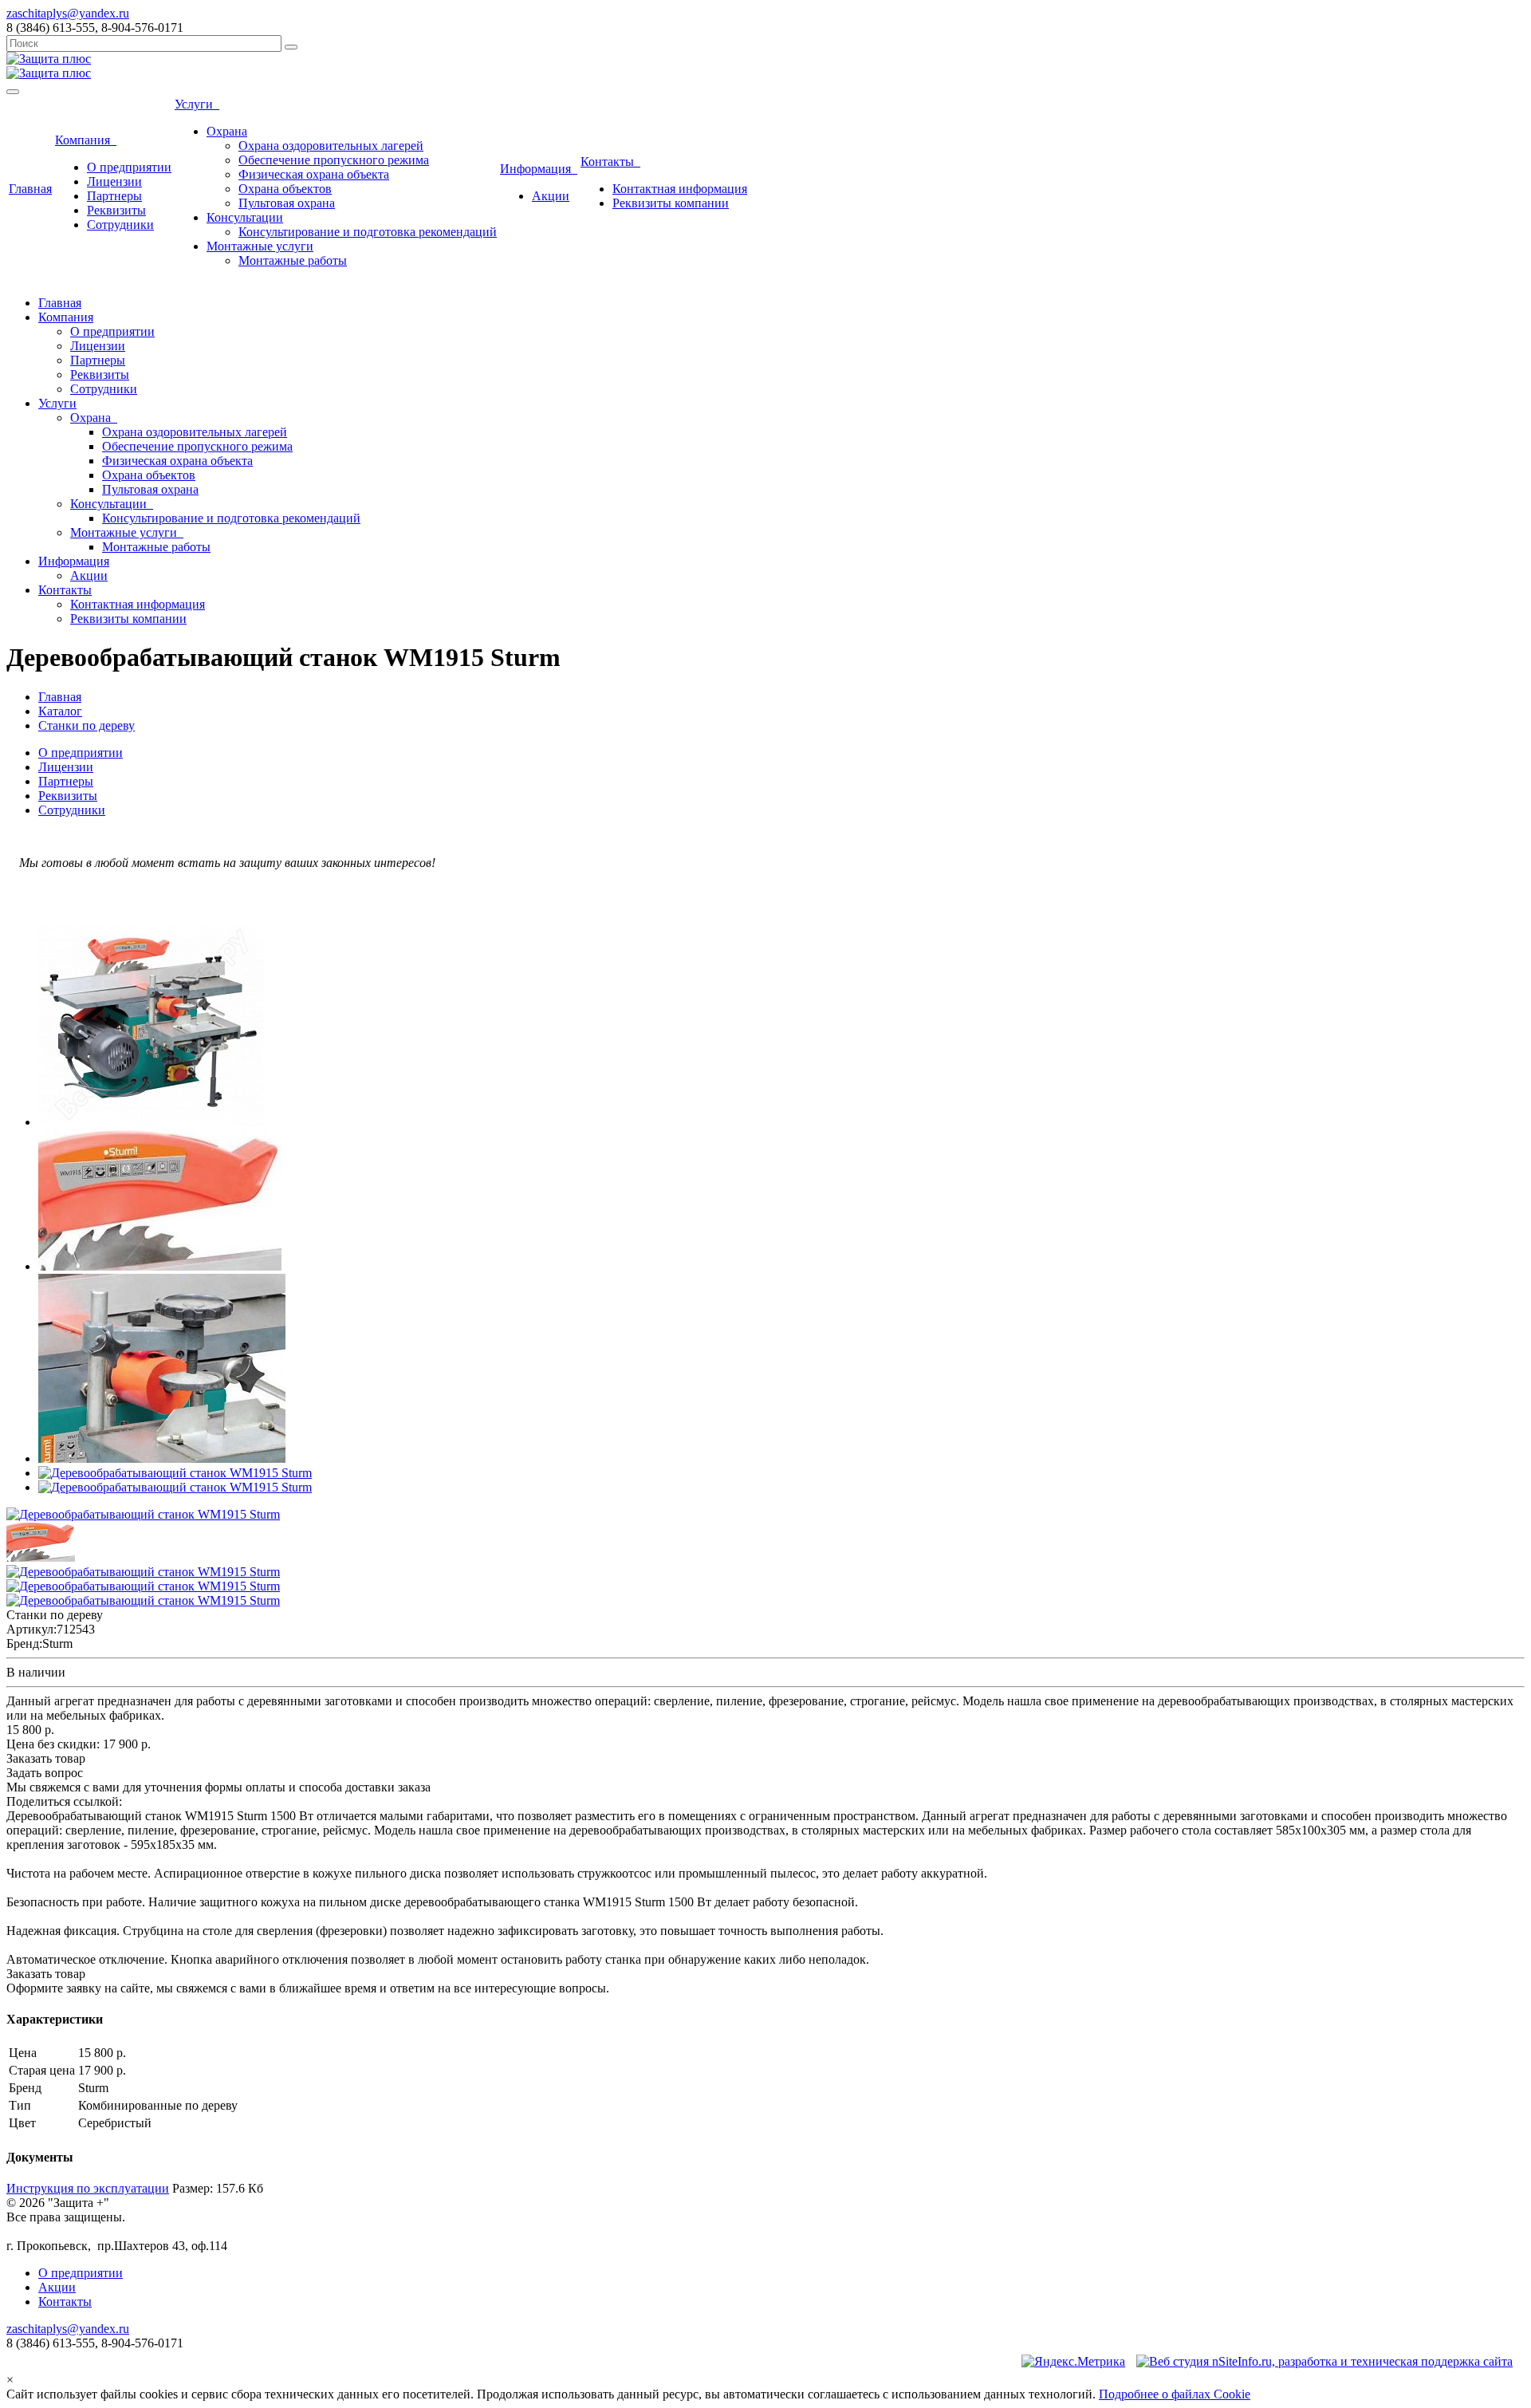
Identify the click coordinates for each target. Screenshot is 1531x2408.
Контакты (610, 162)
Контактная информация (680, 189)
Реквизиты (116, 210)
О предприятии (129, 167)
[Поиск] (291, 47)
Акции (551, 196)
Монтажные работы (293, 260)
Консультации (245, 217)
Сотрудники (120, 225)
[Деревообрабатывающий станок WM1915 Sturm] (151, 1122)
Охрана (227, 131)
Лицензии (114, 181)
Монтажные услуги (260, 246)
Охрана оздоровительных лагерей (331, 146)
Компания (86, 140)
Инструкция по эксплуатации (88, 2188)
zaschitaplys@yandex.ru (68, 13)
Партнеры (114, 196)
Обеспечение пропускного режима (334, 160)
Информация (539, 169)
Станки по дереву (87, 725)
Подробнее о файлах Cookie (1175, 2394)
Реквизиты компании (671, 203)
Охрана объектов (285, 189)
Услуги (197, 104)
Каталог (60, 711)
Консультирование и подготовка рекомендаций (368, 232)
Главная (30, 189)
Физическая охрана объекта (314, 174)
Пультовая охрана (287, 203)
